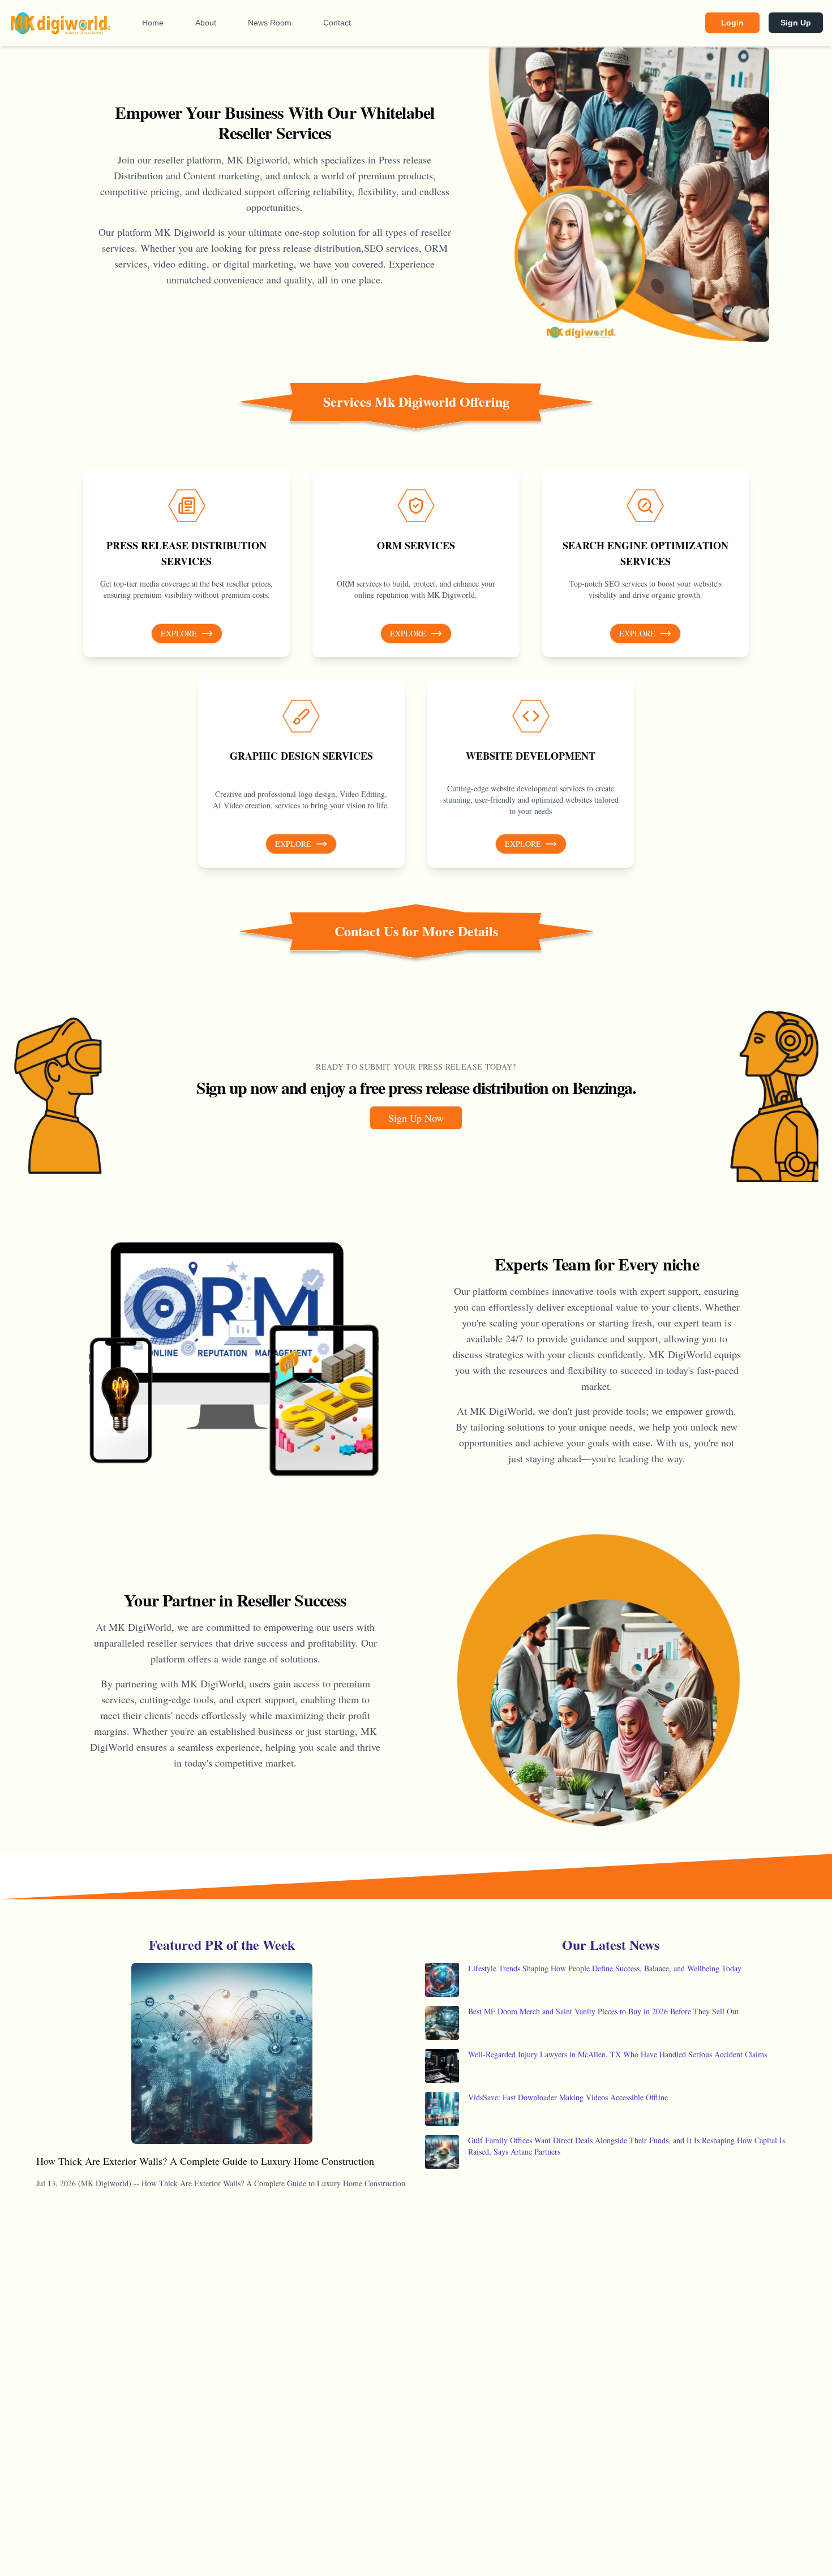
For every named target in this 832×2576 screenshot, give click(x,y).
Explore (179, 633)
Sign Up (796, 23)
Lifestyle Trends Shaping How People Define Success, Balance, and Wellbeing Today (605, 1968)
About (206, 23)
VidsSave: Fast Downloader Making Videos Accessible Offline (568, 2097)
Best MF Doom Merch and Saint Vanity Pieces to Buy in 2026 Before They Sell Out (603, 2011)
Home (153, 23)
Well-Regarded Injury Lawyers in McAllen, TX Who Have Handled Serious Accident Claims (617, 2054)
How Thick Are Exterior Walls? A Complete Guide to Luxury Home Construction (205, 2161)
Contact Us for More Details (416, 931)
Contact (337, 23)
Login (732, 23)
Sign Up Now (416, 1118)
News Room (270, 23)
